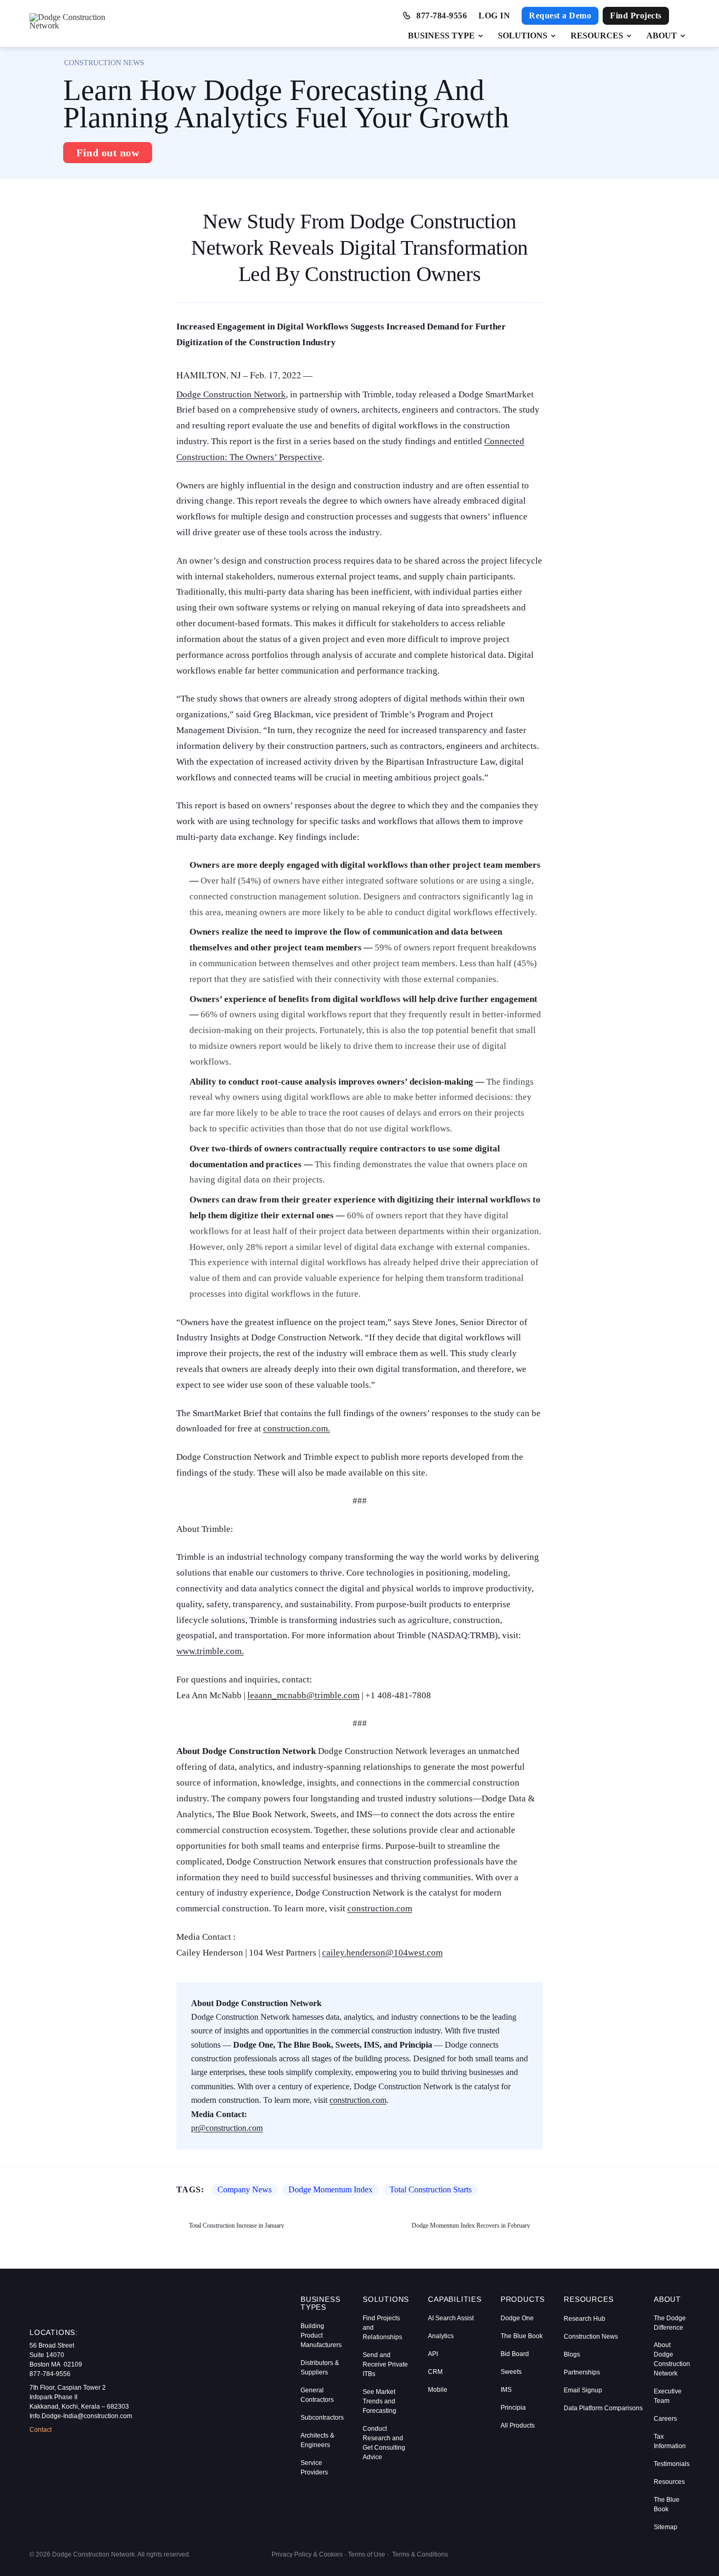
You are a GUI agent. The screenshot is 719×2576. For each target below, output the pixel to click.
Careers (665, 2419)
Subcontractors (322, 2418)
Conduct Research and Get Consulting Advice (384, 2443)
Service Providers (314, 2468)
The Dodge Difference (670, 2323)
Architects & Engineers (317, 2440)
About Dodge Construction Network (672, 2359)
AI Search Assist (451, 2318)
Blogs (572, 2354)
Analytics (441, 2336)
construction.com (380, 1908)
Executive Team (668, 2396)
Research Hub (585, 2319)
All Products (518, 2425)
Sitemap (666, 2527)
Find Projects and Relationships (382, 2328)
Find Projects (636, 16)
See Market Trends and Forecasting (380, 2401)
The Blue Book (522, 2336)
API (433, 2354)
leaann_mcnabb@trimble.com (303, 1695)
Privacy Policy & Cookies (307, 2554)
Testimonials (672, 2464)
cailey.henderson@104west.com (382, 1953)
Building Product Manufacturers (321, 2336)
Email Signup (583, 2390)
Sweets (511, 2372)
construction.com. (297, 1429)
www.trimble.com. (210, 1651)
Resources (669, 2482)
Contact (41, 2430)
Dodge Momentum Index (331, 2190)
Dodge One (517, 2318)
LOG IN (494, 16)
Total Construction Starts (431, 2190)
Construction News (591, 2337)
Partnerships (582, 2372)
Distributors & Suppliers (320, 2368)
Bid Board (515, 2354)
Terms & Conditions (420, 2554)
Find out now (108, 153)
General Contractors (317, 2395)
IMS (506, 2390)
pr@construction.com (227, 2128)
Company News (244, 2190)
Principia (513, 2408)
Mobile (438, 2390)
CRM (435, 2372)
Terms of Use (367, 2554)
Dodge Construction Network (231, 394)
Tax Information (670, 2441)
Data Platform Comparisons (599, 2408)
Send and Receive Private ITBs (385, 2364)
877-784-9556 (442, 16)
